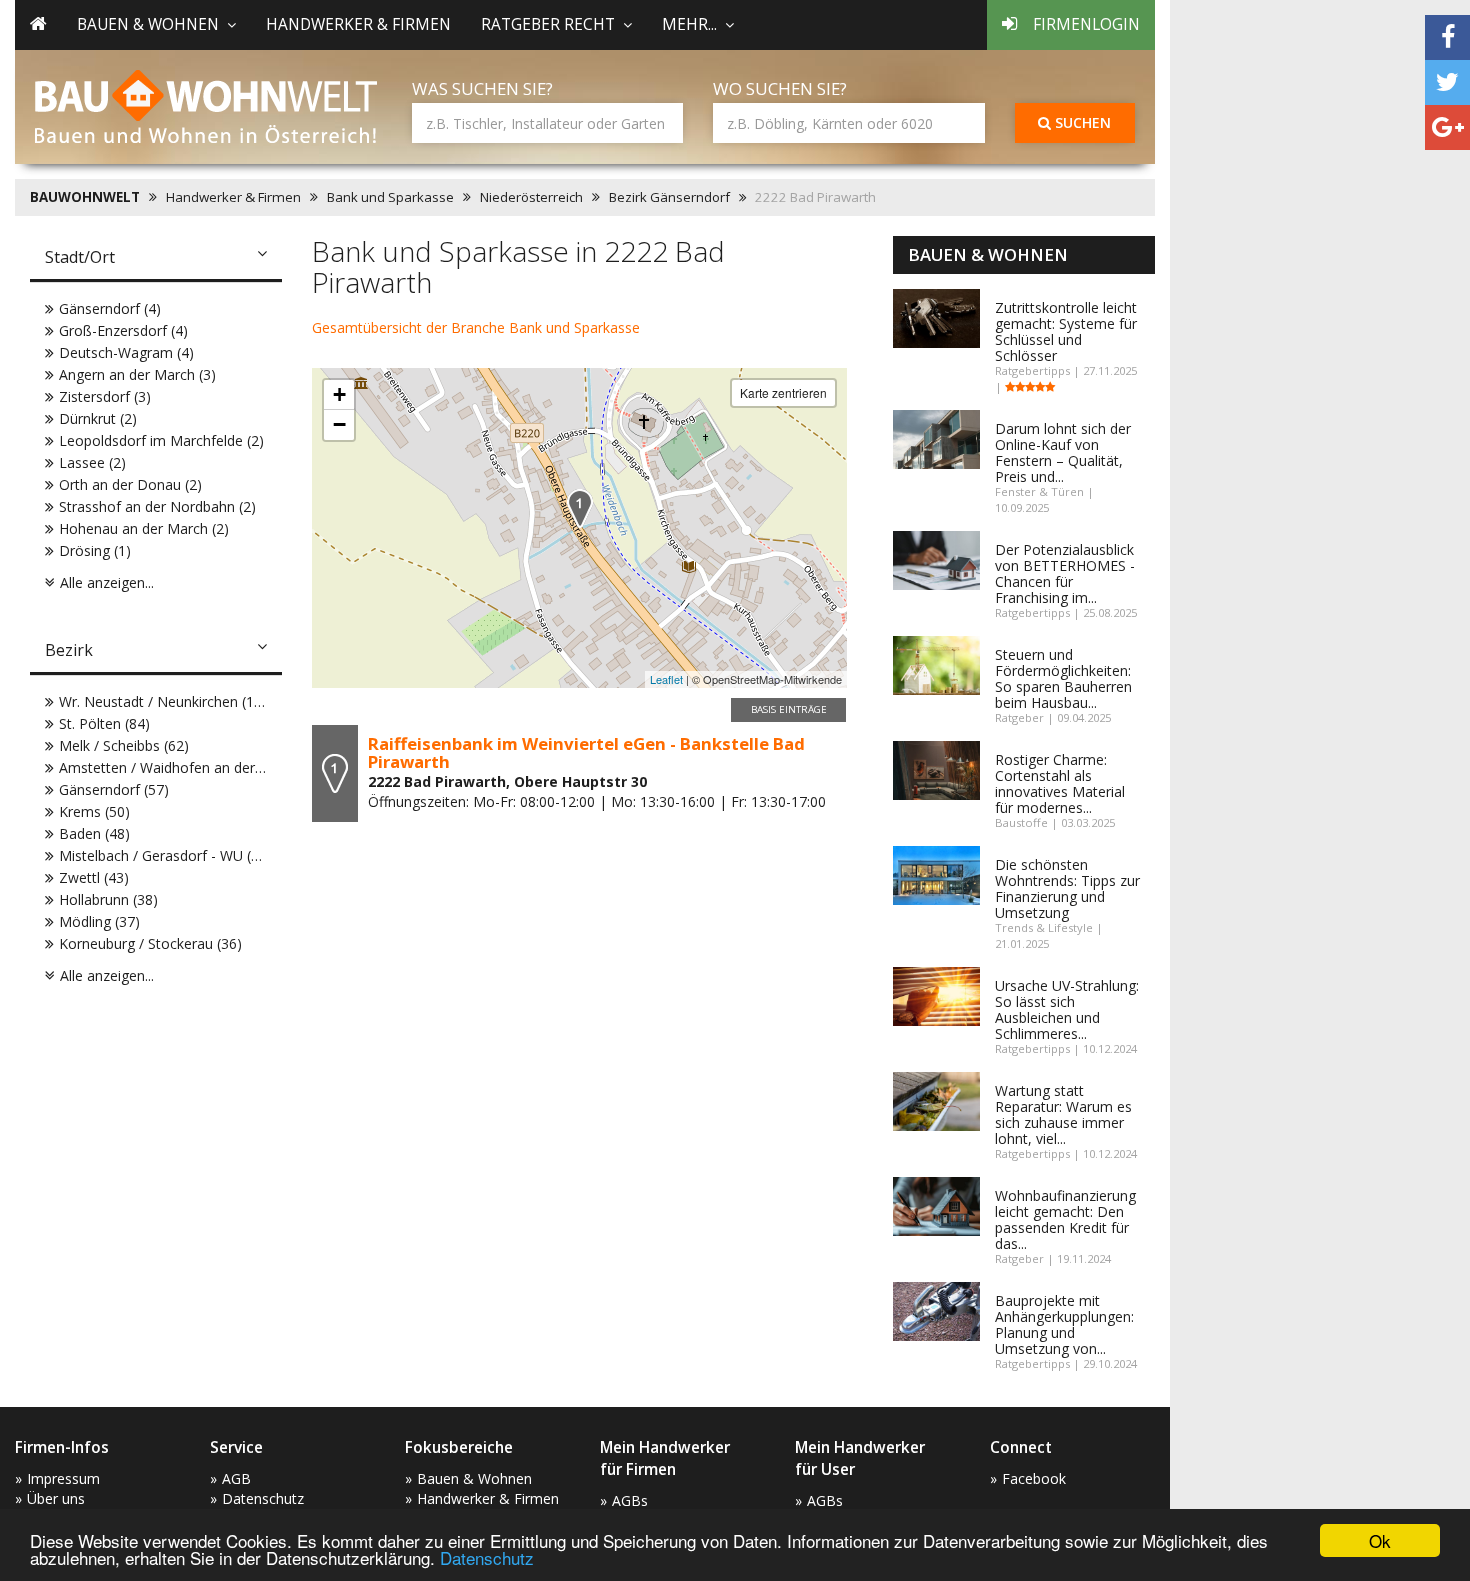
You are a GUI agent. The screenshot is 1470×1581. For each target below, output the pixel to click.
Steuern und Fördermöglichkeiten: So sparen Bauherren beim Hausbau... (1063, 678)
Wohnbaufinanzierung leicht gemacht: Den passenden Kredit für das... (1065, 1219)
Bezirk (69, 650)
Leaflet (666, 679)
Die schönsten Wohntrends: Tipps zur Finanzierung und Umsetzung (1067, 888)
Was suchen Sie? (482, 88)
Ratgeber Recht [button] (548, 24)
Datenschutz (487, 1557)
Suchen (1081, 122)
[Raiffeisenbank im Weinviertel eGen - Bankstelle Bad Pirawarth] (580, 508)
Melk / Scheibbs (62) (124, 745)
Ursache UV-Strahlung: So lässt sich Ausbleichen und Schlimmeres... (1067, 1009)
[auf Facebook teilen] (1447, 37)
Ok (1380, 1540)
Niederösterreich (531, 197)
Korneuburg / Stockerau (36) (150, 943)
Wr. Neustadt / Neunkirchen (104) (167, 701)
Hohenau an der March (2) (144, 528)
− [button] (339, 424)
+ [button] (339, 394)
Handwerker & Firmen (358, 24)
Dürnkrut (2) (98, 418)
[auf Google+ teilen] (1447, 127)
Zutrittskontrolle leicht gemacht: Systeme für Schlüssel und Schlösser (1066, 331)
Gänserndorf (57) (114, 789)
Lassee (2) (92, 462)
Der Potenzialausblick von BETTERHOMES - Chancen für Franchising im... (1065, 573)
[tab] (156, 259)
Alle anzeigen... (107, 582)
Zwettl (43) (94, 877)
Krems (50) (94, 811)
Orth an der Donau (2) (130, 484)
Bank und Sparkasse (390, 197)
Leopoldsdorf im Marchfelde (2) (161, 440)
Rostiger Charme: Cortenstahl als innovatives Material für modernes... (1060, 783)
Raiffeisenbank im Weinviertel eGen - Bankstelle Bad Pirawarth (586, 752)
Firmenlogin (1086, 24)
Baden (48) (94, 833)
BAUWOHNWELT (85, 197)
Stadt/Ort (80, 257)
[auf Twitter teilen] (1447, 82)
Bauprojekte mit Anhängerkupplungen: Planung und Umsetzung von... (1064, 1324)
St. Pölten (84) (104, 723)
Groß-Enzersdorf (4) (123, 330)
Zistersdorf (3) (105, 396)
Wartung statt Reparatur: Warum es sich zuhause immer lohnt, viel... (1063, 1114)
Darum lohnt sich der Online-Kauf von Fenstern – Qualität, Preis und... (1063, 452)
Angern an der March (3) (137, 374)
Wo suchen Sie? (780, 88)
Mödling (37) (99, 921)
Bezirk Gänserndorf (669, 197)
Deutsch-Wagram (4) (126, 352)
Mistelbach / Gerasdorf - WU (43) (165, 855)
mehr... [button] (689, 24)
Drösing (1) (95, 550)
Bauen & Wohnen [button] (148, 24)
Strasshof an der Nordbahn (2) (157, 506)
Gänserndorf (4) (110, 308)
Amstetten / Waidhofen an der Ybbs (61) (189, 767)
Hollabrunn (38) (108, 899)
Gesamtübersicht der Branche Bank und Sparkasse (476, 327)
